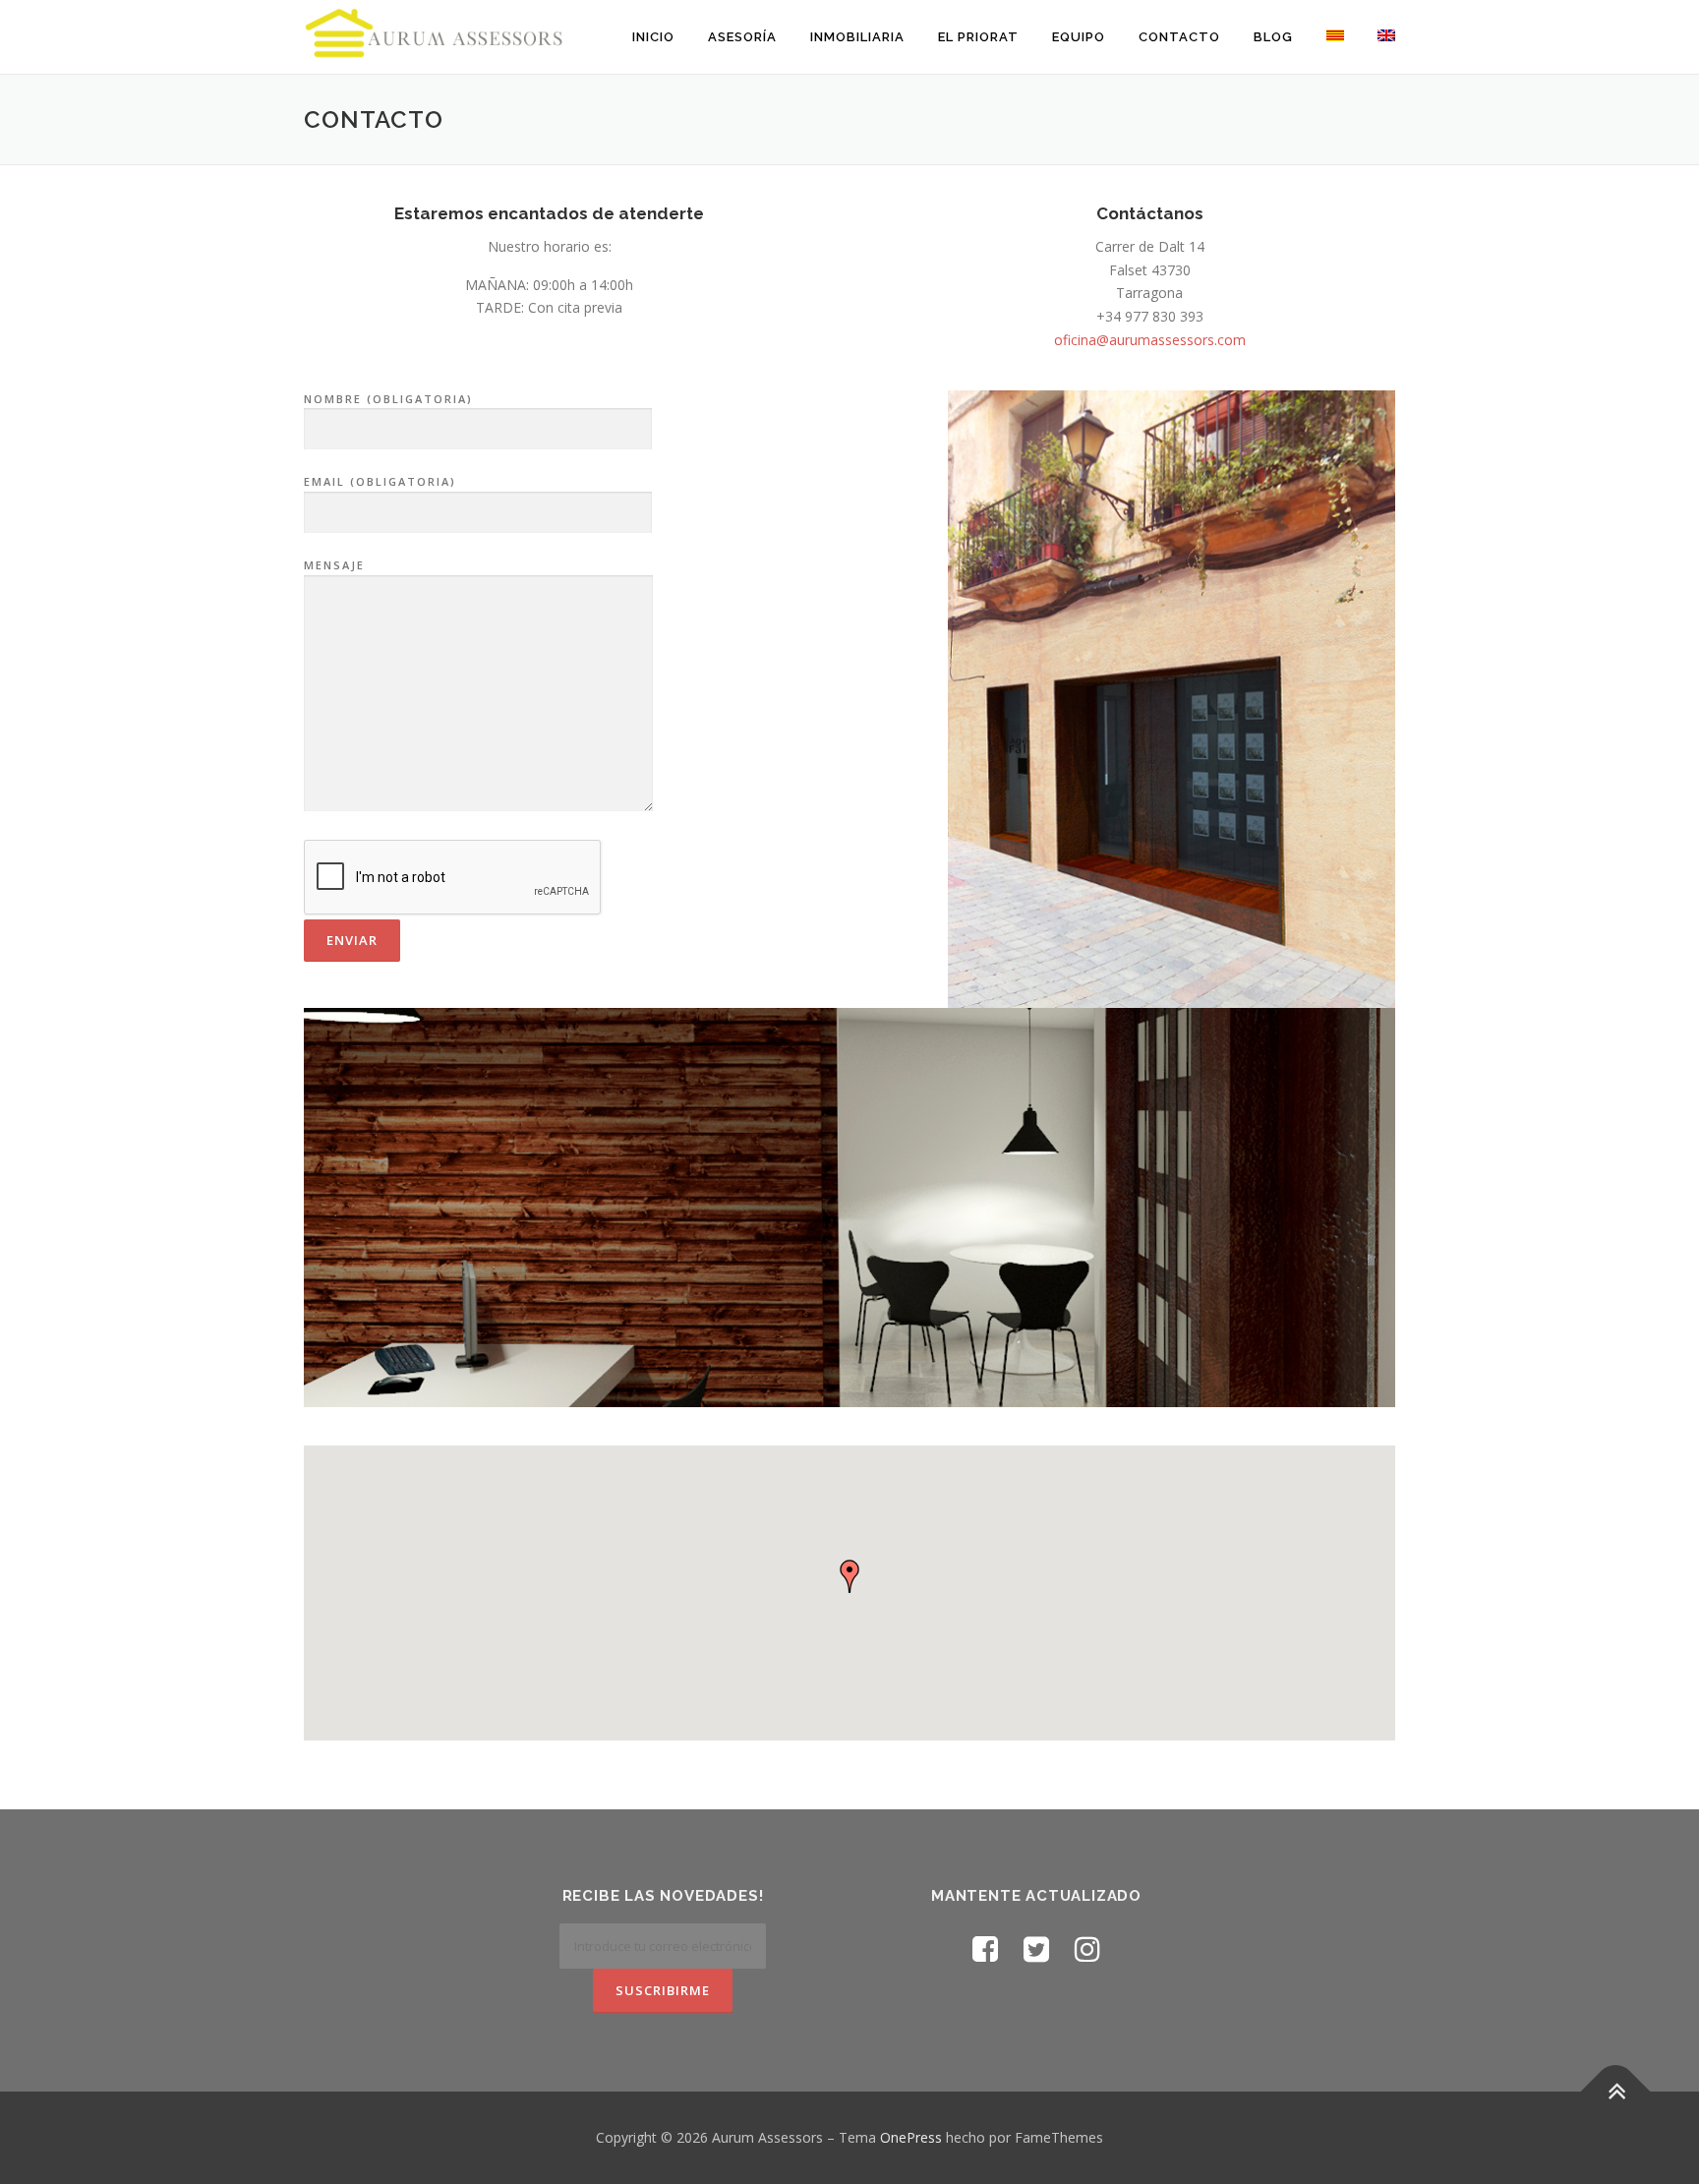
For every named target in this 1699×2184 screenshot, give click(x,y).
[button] (849, 1576)
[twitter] (1036, 1948)
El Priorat (978, 37)
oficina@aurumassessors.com (1150, 340)
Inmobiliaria (857, 37)
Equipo (1079, 37)
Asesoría (742, 37)
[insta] (1087, 1948)
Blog (1273, 37)
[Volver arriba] (1616, 2092)
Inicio (653, 37)
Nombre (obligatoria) (388, 399)
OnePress (911, 2137)
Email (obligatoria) (380, 481)
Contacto (1179, 37)
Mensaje (334, 565)
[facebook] (985, 1948)
